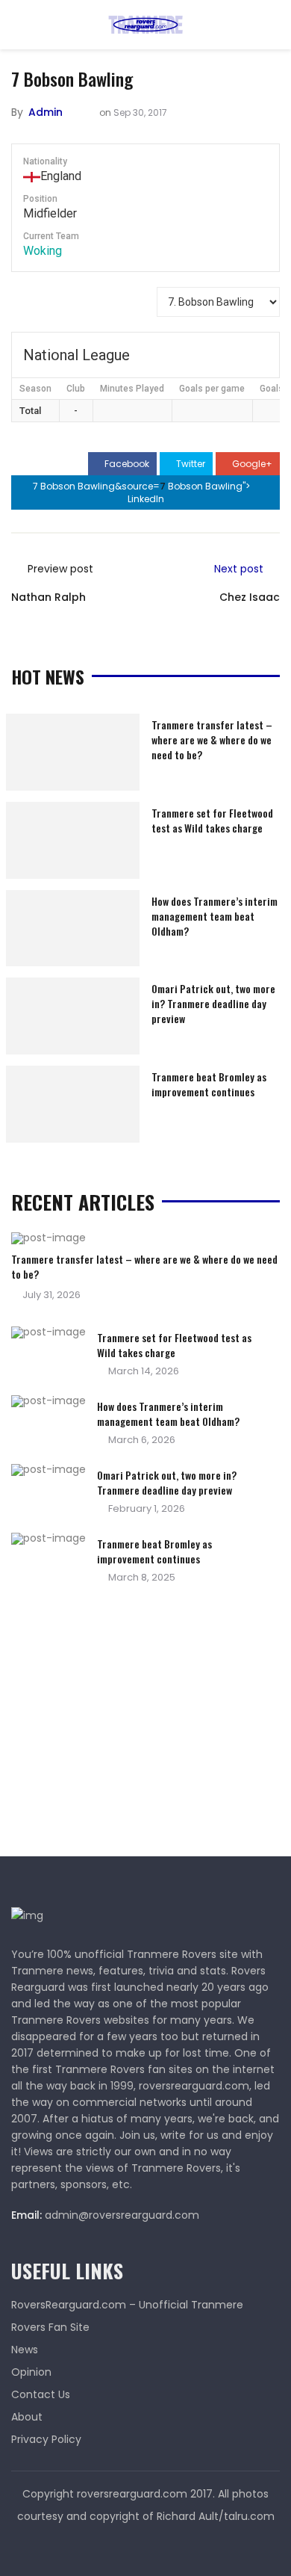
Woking (43, 251)
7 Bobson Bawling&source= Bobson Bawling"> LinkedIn (143, 492)
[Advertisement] (123, 1725)
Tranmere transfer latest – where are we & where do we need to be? (212, 739)
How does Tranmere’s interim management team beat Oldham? (215, 916)
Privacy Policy (46, 2439)
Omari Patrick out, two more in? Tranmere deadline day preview (213, 1003)
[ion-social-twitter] (145, 2546)
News (25, 2350)
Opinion (31, 2372)
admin (46, 112)
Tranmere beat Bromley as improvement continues (209, 1084)
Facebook (126, 464)
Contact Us (41, 2394)
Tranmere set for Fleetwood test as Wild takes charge (212, 820)
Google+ (251, 464)
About (27, 2417)
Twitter (190, 464)
